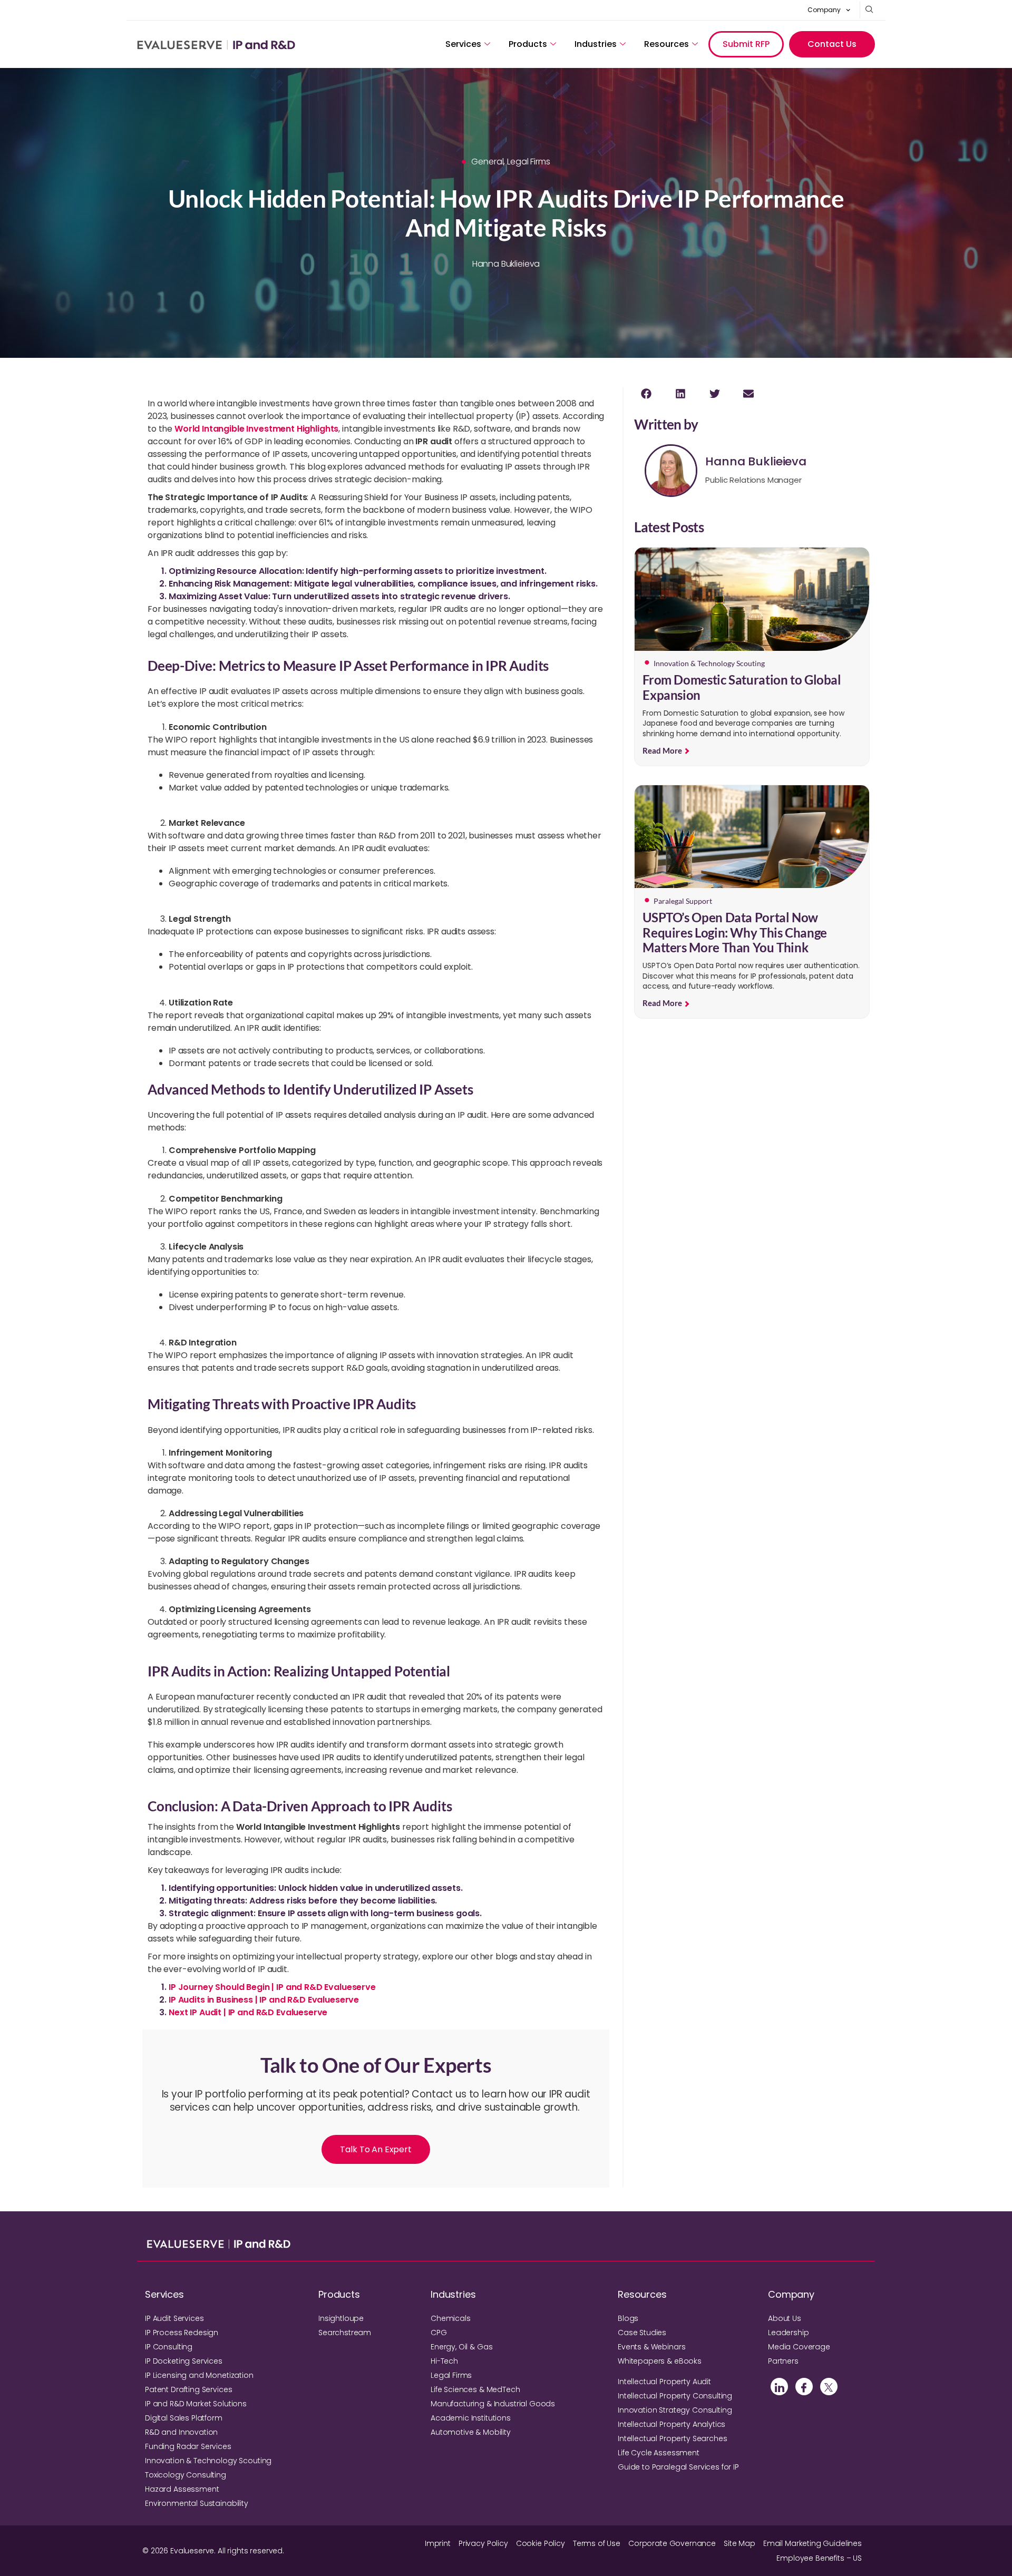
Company (824, 10)
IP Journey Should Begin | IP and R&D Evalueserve (272, 1987)
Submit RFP (746, 44)
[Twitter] (829, 2387)
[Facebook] (804, 2387)
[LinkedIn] (779, 2387)
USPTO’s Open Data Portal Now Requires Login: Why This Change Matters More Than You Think (735, 933)
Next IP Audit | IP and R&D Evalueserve (248, 2012)
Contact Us (832, 44)
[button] (646, 393)
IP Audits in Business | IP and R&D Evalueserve (264, 2000)
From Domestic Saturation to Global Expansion (742, 687)
